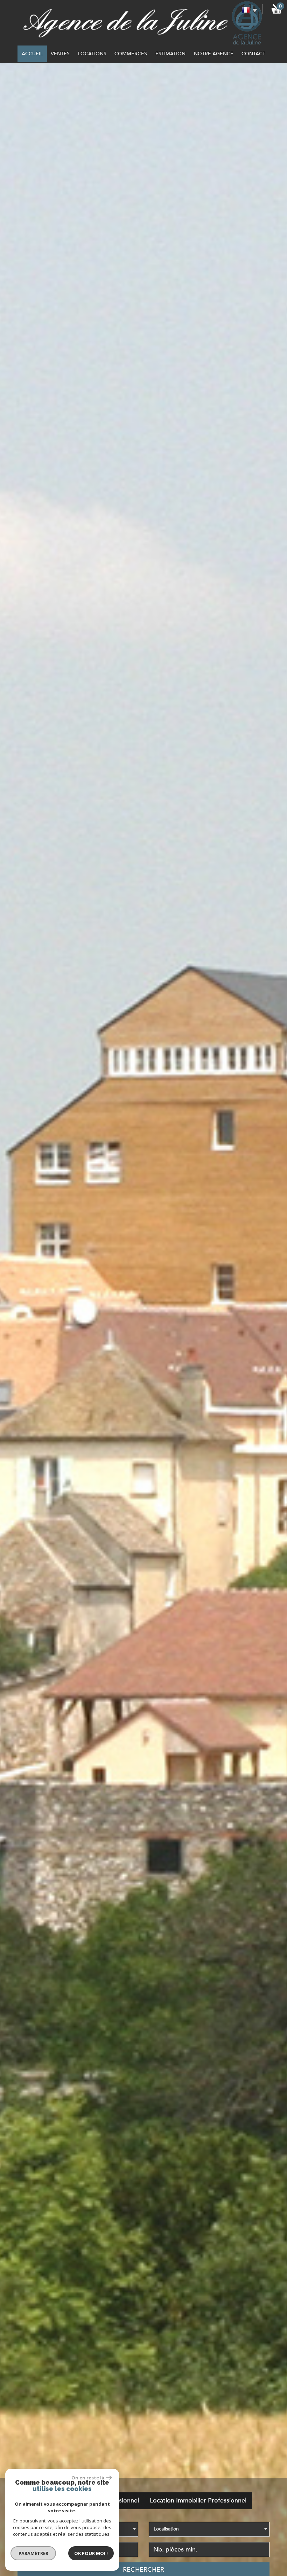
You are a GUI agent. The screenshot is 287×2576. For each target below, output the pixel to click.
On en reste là (88, 2478)
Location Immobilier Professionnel (198, 2501)
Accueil (32, 54)
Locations (92, 54)
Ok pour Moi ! (91, 2553)
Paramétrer (33, 2553)
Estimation (170, 54)
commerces (131, 54)
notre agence (214, 54)
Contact (253, 54)
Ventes (60, 54)
